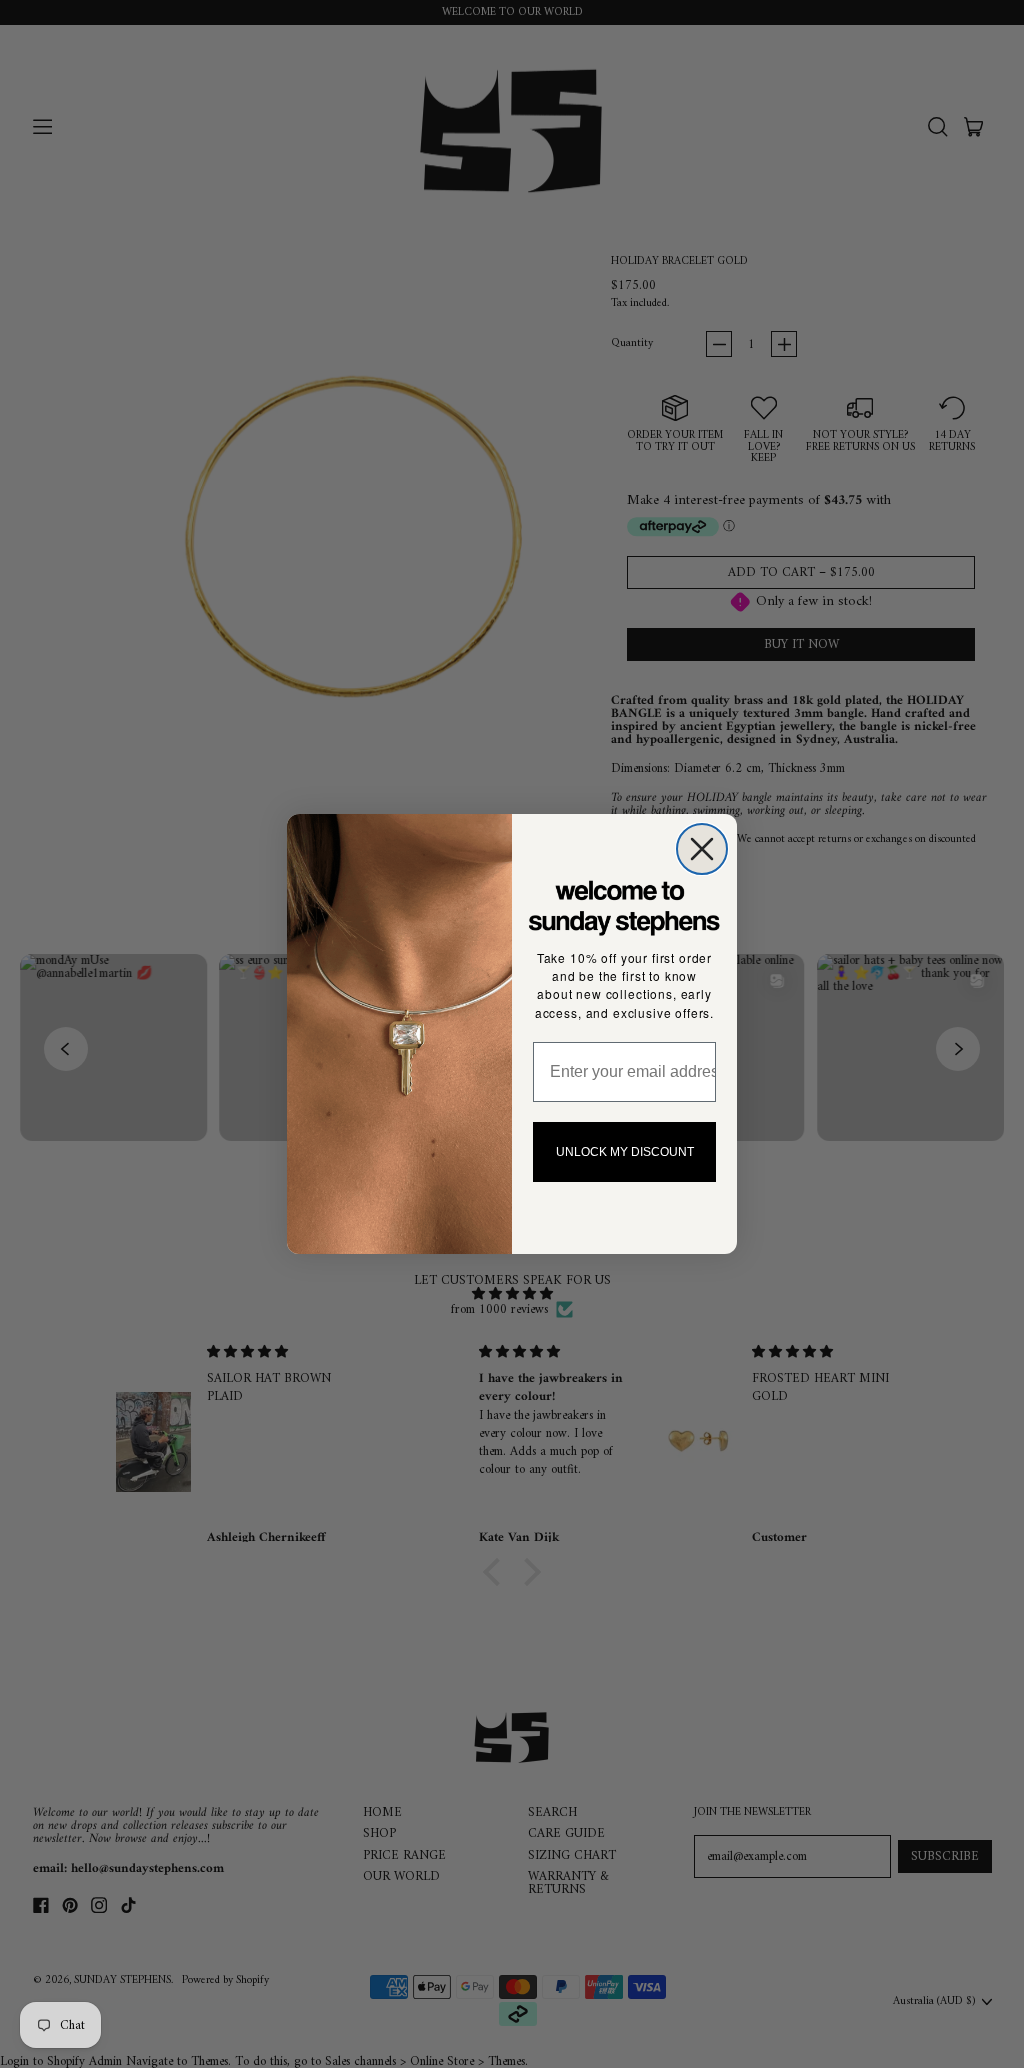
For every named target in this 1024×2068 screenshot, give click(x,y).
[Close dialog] (702, 849)
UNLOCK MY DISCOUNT (625, 1152)
